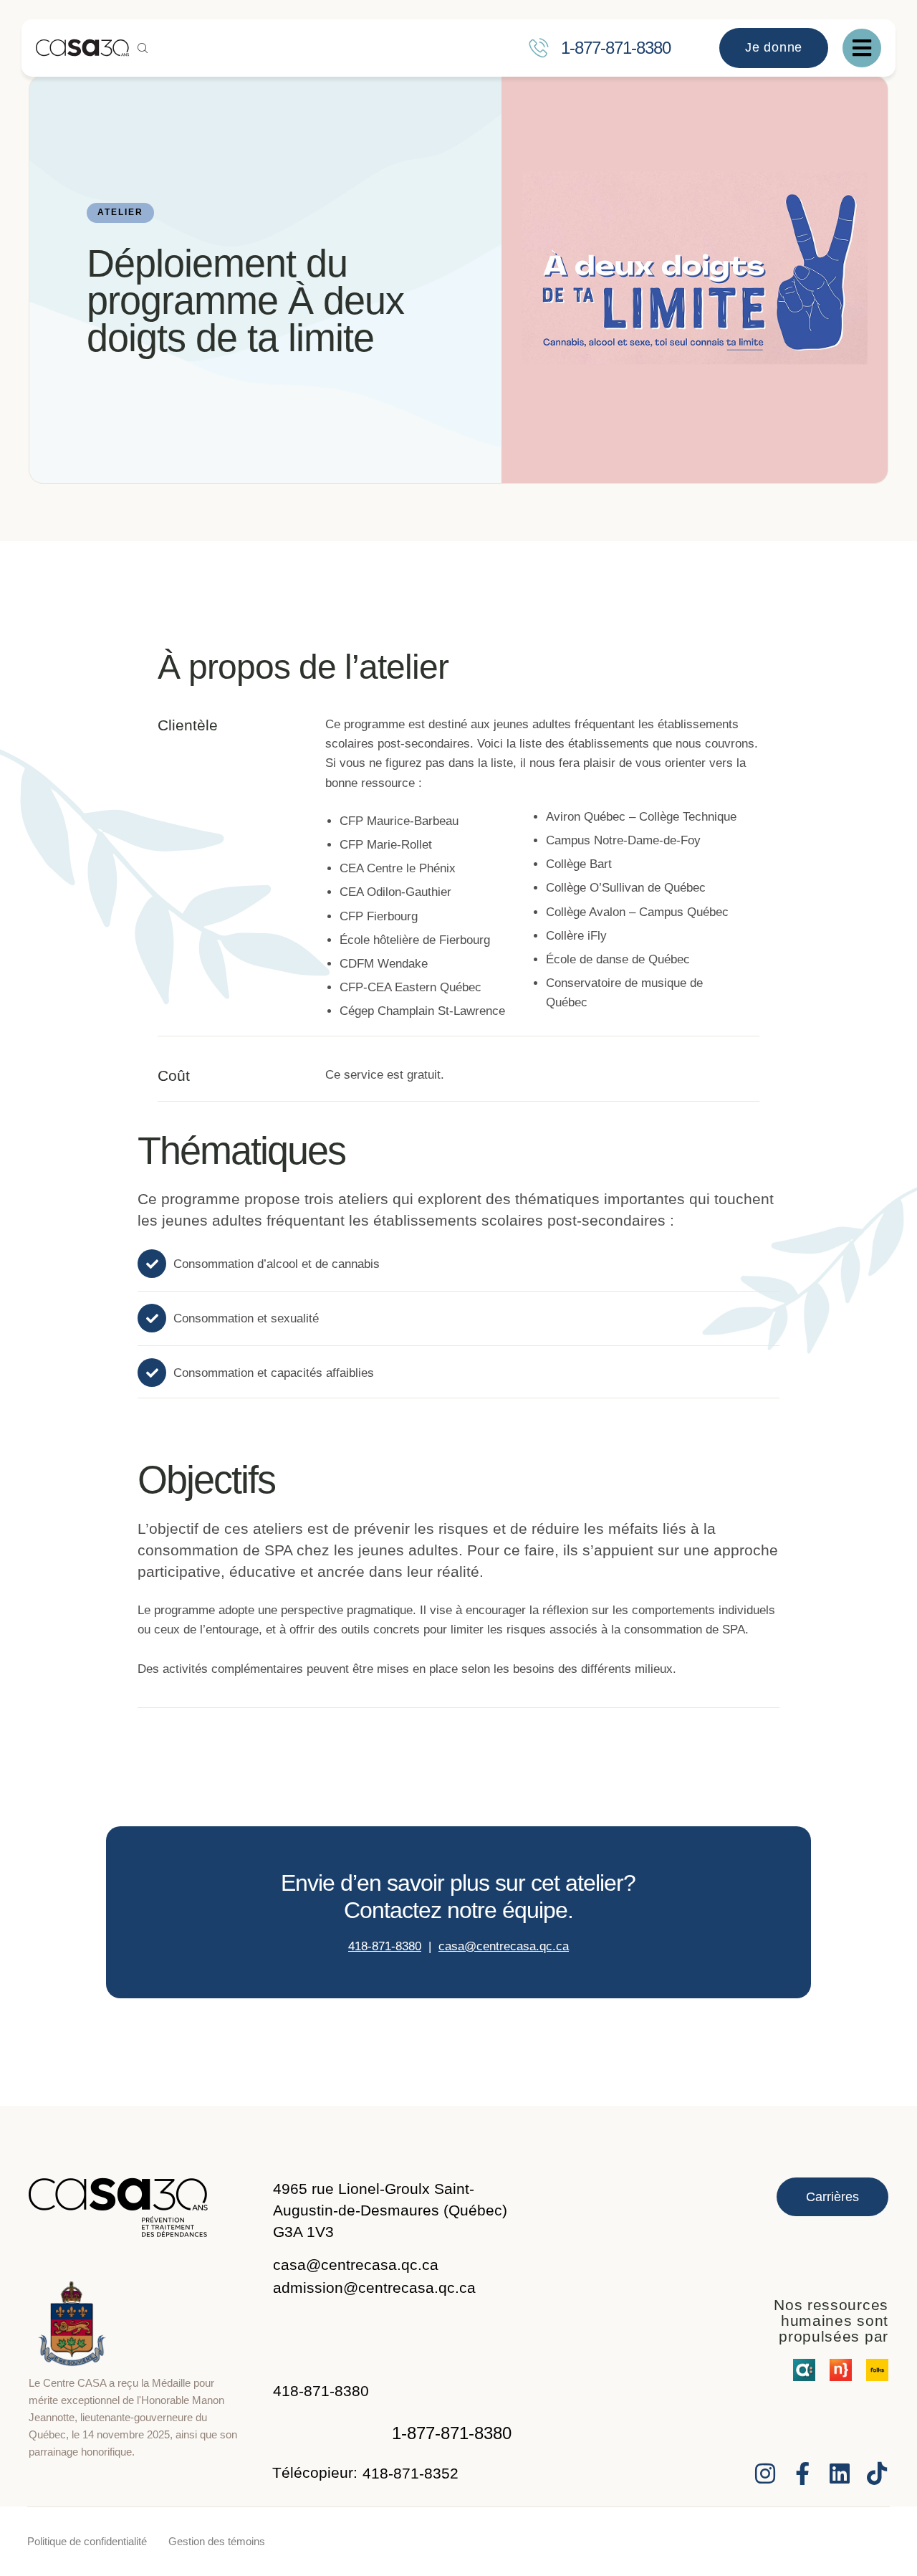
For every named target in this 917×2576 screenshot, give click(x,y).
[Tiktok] (877, 2474)
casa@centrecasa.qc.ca (504, 1946)
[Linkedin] (840, 2474)
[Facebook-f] (802, 2474)
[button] (544, 48)
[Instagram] (765, 2474)
